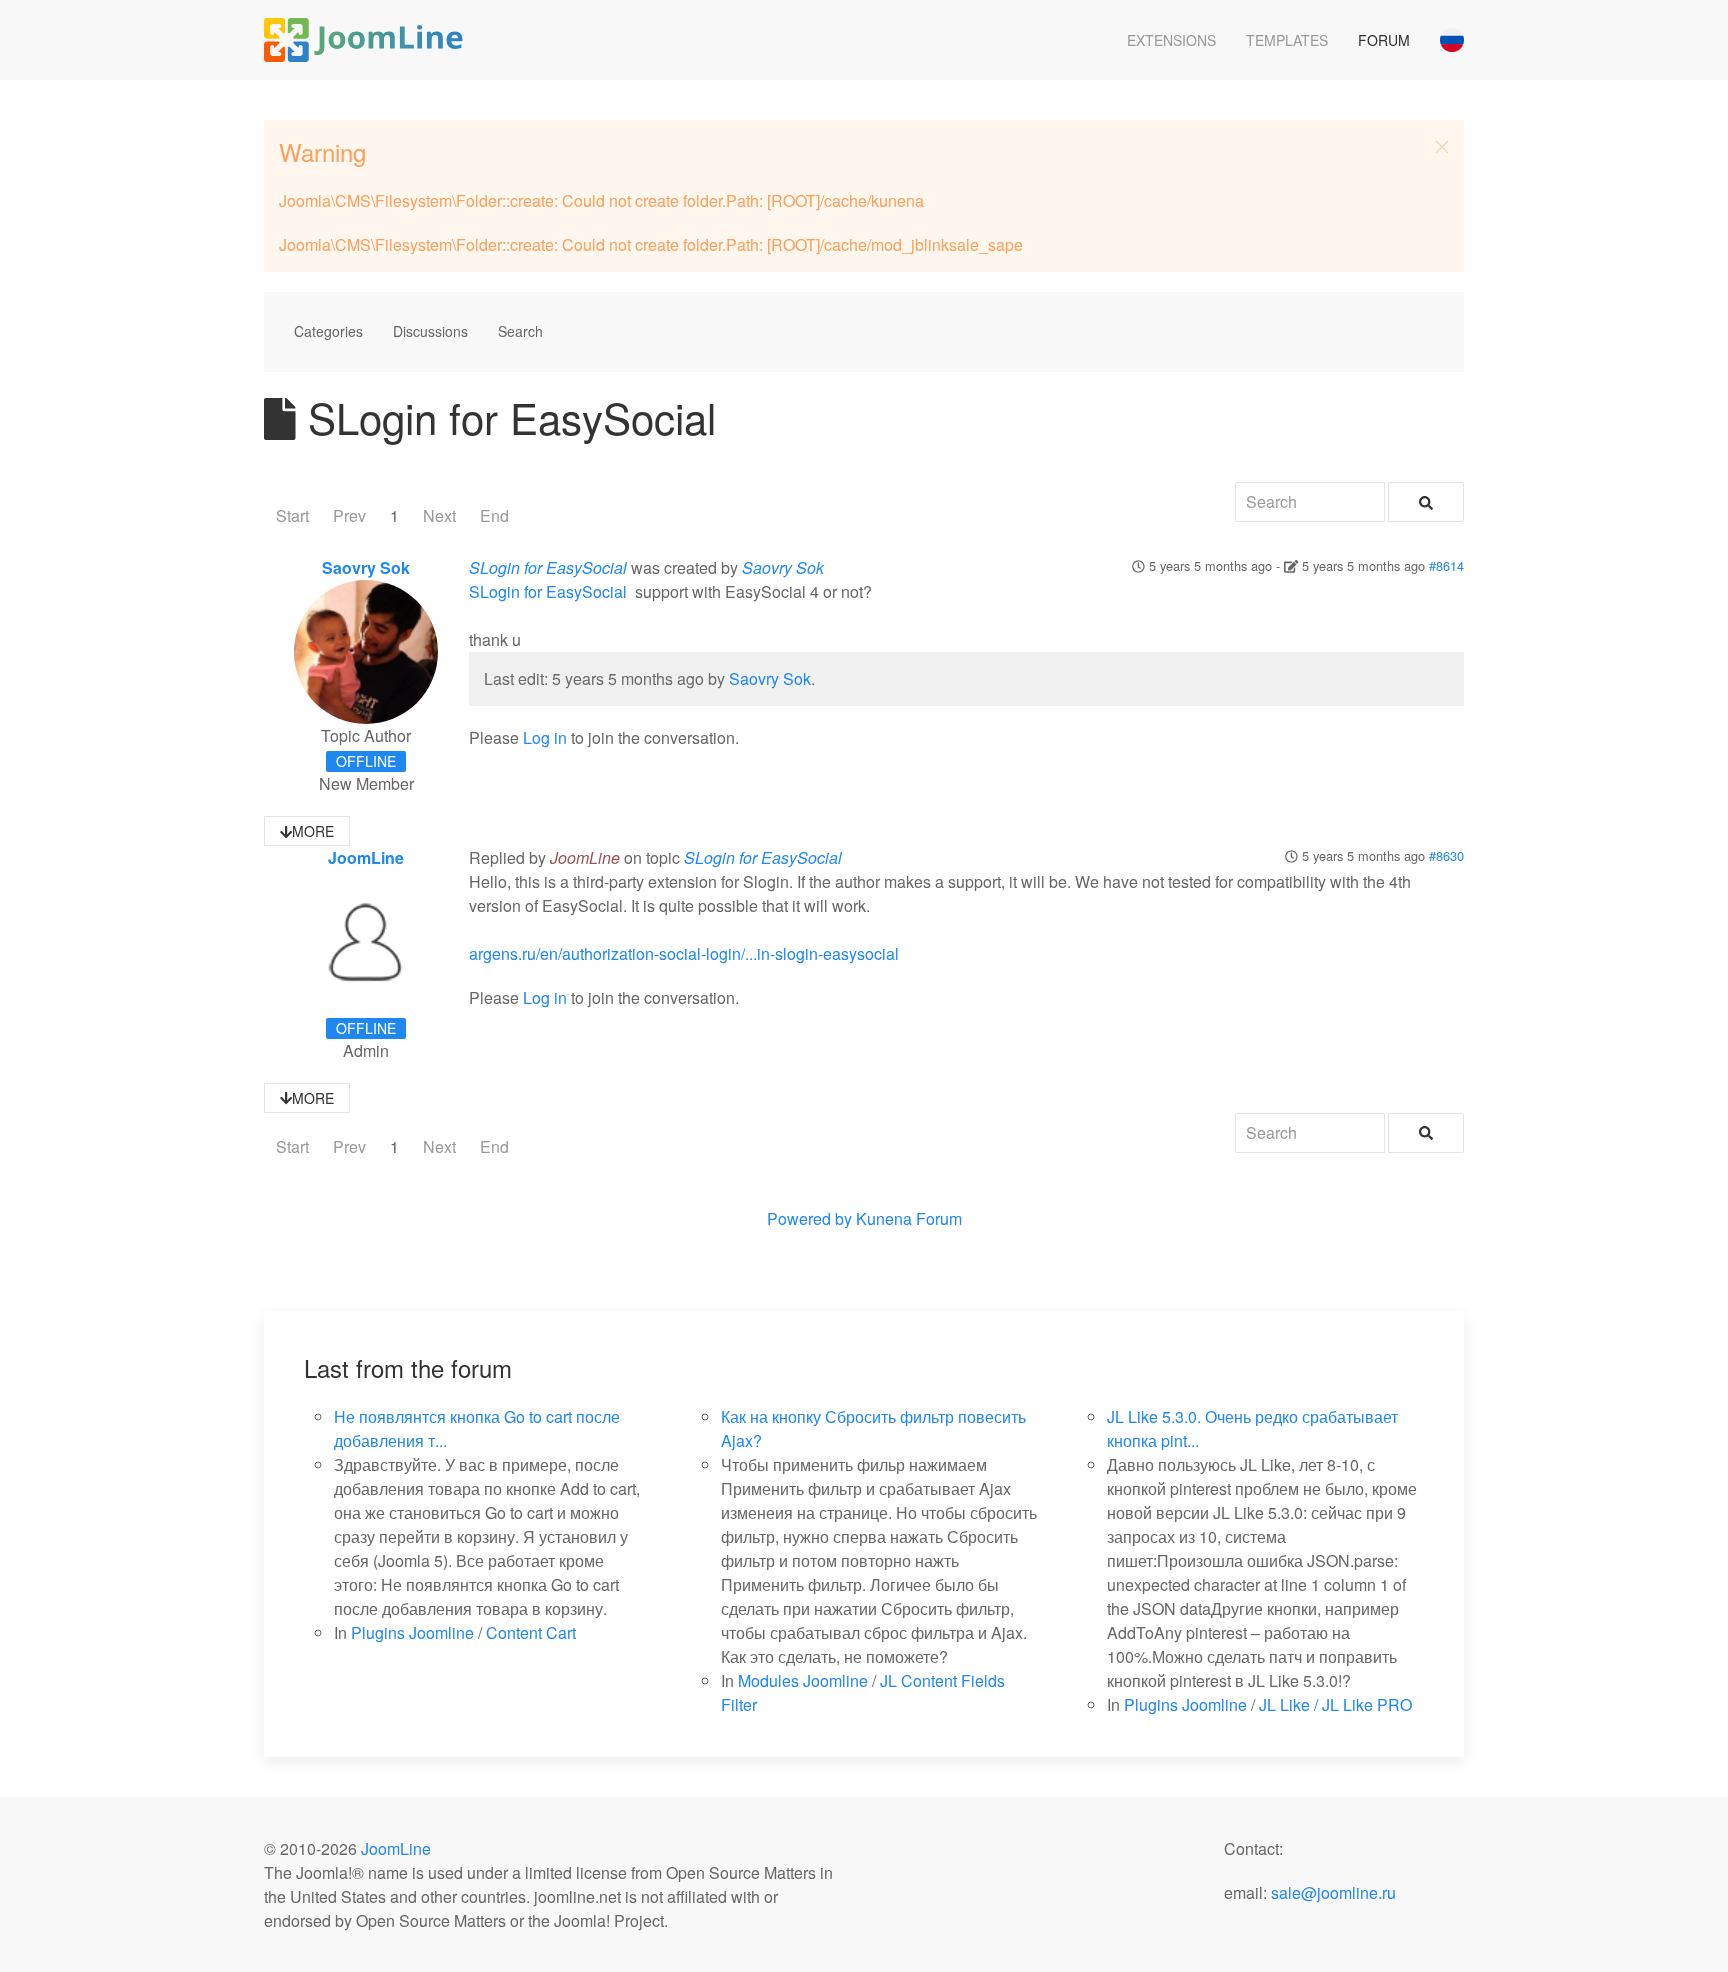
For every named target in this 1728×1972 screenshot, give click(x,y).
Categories (328, 331)
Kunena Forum (909, 1218)
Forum (1384, 40)
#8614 (1446, 565)
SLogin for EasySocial (548, 567)
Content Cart (531, 1632)
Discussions (430, 331)
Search (520, 331)
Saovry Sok (366, 567)
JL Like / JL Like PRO (1335, 1704)
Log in (545, 737)
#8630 (1446, 855)
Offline (366, 761)
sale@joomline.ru (1333, 1892)
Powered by (809, 1218)
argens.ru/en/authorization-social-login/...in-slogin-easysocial (684, 953)
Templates (1287, 40)
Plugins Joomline (412, 1632)
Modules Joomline (803, 1680)
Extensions (1171, 40)
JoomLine (366, 857)
